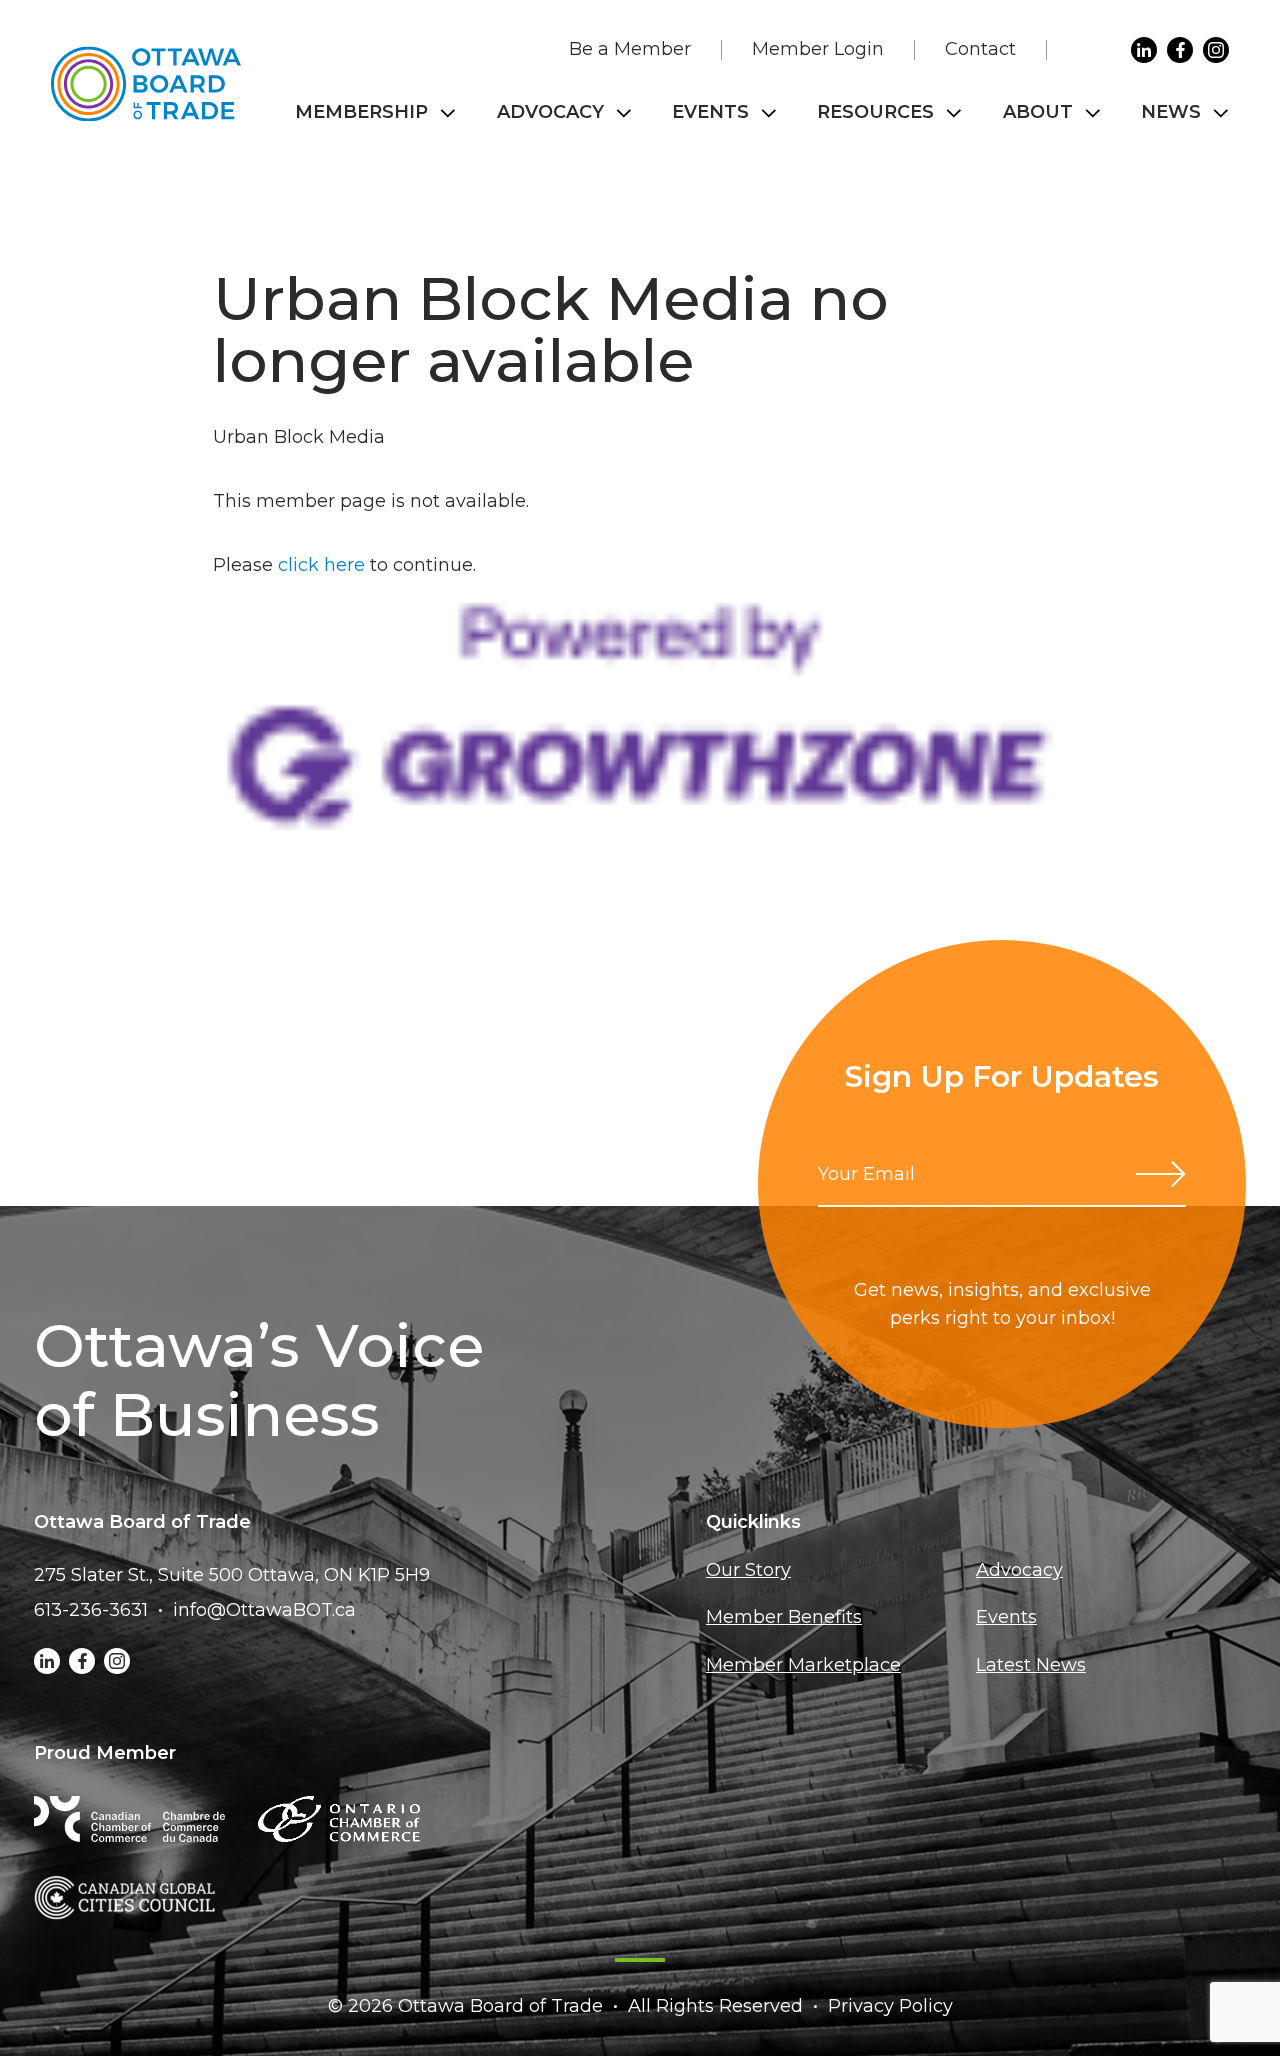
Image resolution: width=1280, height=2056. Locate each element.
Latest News (1031, 1665)
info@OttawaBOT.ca (264, 1610)
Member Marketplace (803, 1665)
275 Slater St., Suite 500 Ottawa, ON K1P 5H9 (232, 1575)
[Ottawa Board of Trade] (146, 83)
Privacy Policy (890, 2006)
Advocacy (550, 112)
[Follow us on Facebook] (1180, 50)
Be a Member (630, 49)
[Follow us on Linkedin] (1144, 50)
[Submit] (1161, 1174)
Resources (875, 112)
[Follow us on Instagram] (1216, 50)
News (1171, 112)
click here (321, 565)
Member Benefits (784, 1617)
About (1038, 112)
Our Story (748, 1570)
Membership (361, 112)
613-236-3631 (91, 1610)
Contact (980, 49)
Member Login (818, 49)
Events (710, 112)
